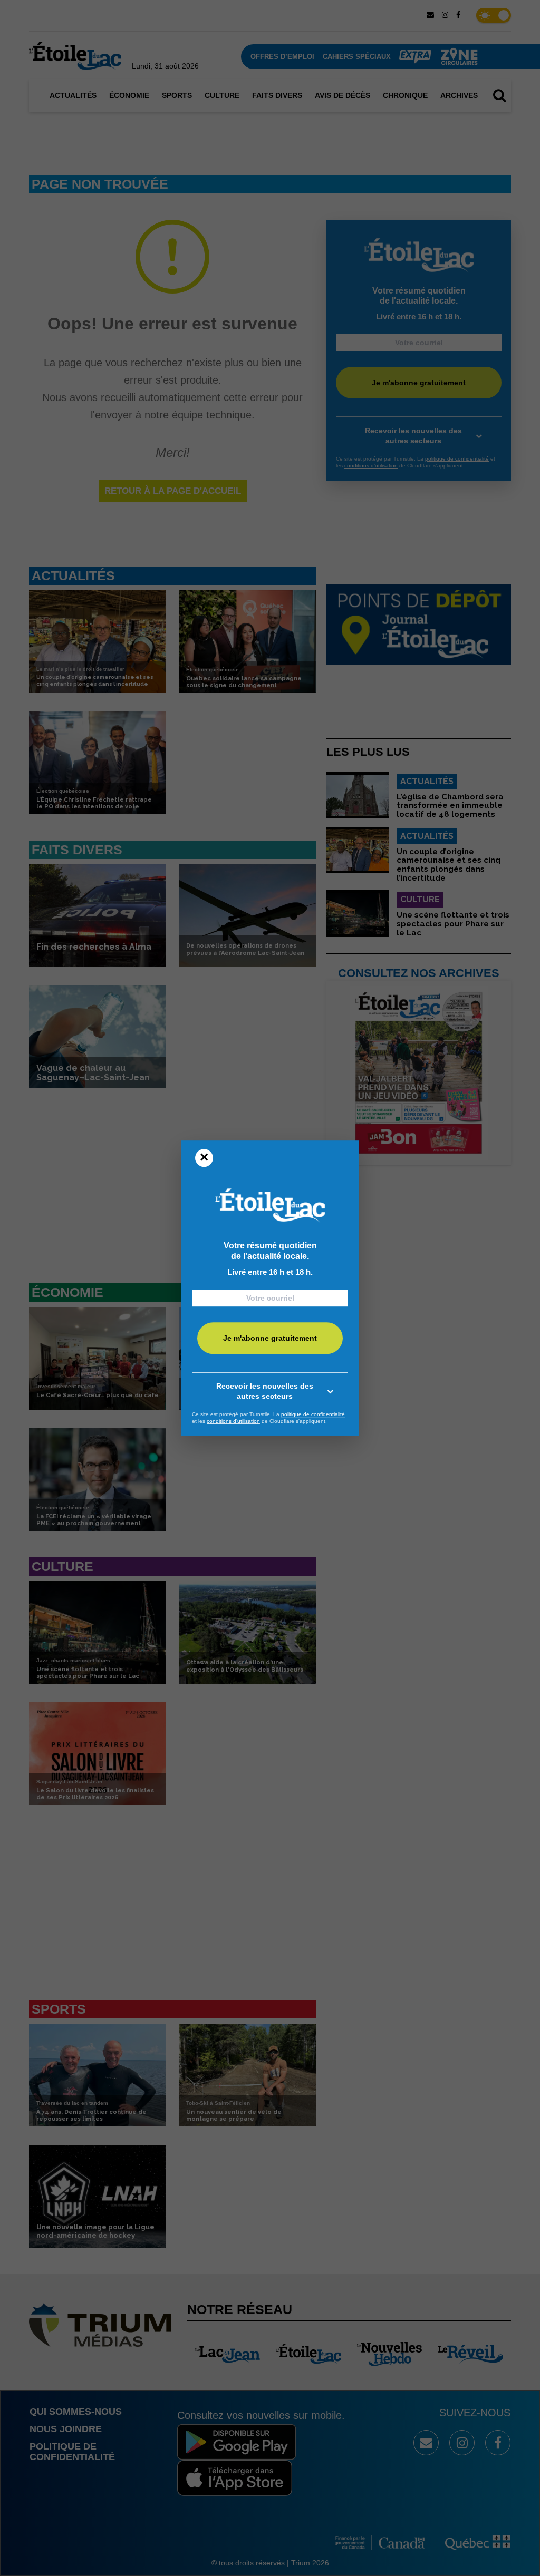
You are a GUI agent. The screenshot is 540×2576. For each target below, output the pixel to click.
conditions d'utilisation (233, 1421)
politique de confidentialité (313, 1414)
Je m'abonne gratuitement (270, 1338)
